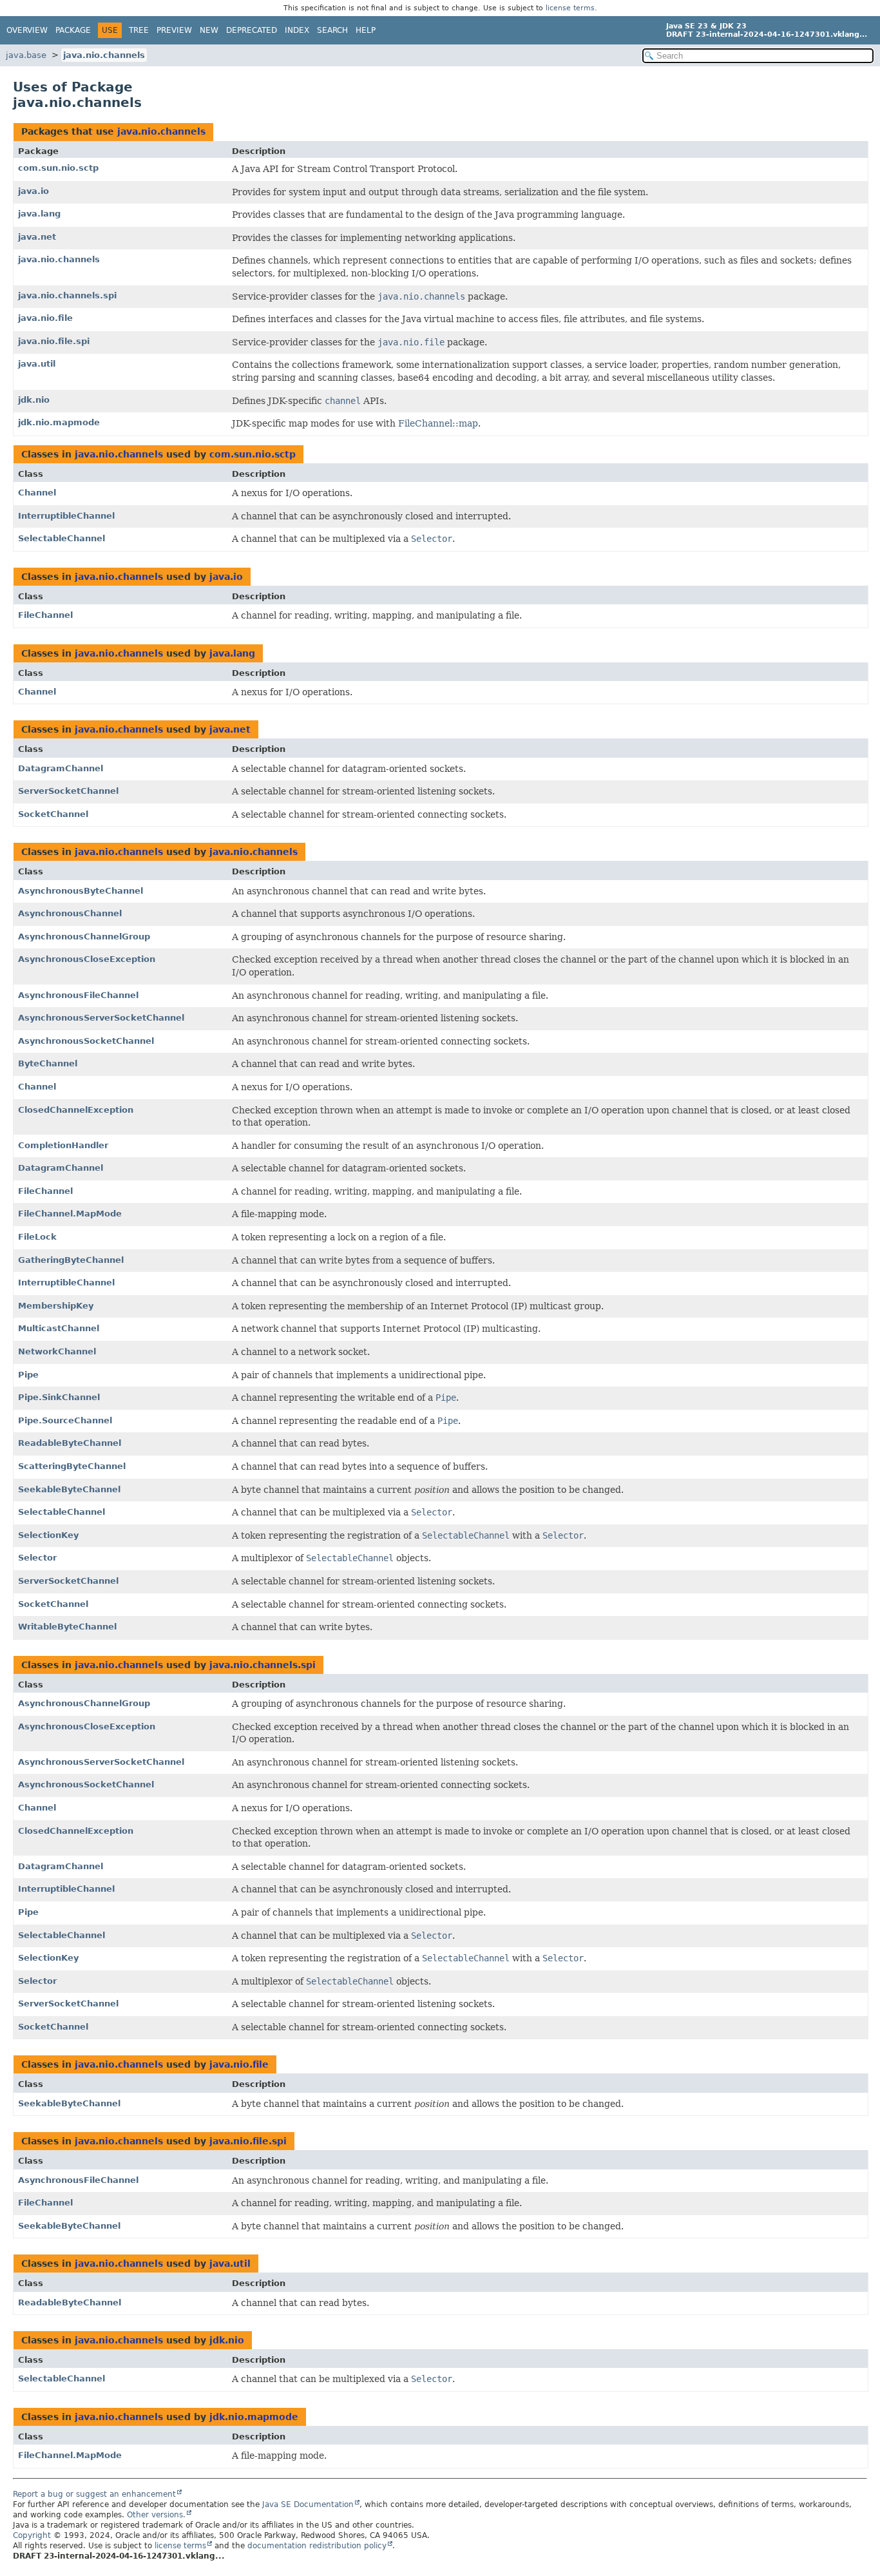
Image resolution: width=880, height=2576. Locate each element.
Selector (37, 1558)
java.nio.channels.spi (67, 295)
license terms (570, 8)
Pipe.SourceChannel (65, 1420)
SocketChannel (53, 814)
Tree (139, 30)
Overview (27, 30)
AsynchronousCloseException (87, 959)
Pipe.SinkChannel (59, 1397)
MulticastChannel (59, 1328)
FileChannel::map (438, 423)
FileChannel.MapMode (70, 1214)
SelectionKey (48, 1535)
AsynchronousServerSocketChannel (101, 1018)
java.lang (39, 214)
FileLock (37, 1237)
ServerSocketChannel (68, 791)
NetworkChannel (57, 1351)
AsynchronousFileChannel (78, 995)
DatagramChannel (61, 768)
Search (332, 30)
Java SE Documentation (308, 2504)
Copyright (32, 2535)
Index (297, 30)
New (209, 30)
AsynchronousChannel (70, 913)
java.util (37, 364)
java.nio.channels (104, 55)
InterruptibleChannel (66, 516)
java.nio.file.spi (54, 341)
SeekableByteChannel (69, 1489)
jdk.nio (34, 400)
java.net (37, 237)
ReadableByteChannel (70, 1443)
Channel (37, 493)
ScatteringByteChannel (72, 1466)
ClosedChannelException (76, 1110)
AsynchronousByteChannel (81, 891)
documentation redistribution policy (317, 2546)
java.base (26, 55)
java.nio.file (45, 318)
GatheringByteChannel (71, 1260)
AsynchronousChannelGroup (84, 937)
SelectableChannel (62, 538)
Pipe (28, 1375)
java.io (33, 191)
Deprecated (252, 30)
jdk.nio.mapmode (59, 422)
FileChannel (45, 615)
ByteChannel (48, 1063)
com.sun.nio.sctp (58, 168)
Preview (174, 30)
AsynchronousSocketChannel (86, 1041)
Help (366, 30)
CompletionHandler (63, 1145)
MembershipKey (56, 1306)
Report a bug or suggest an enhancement (94, 2494)
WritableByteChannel (67, 1627)
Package (73, 30)
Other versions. (156, 2515)
